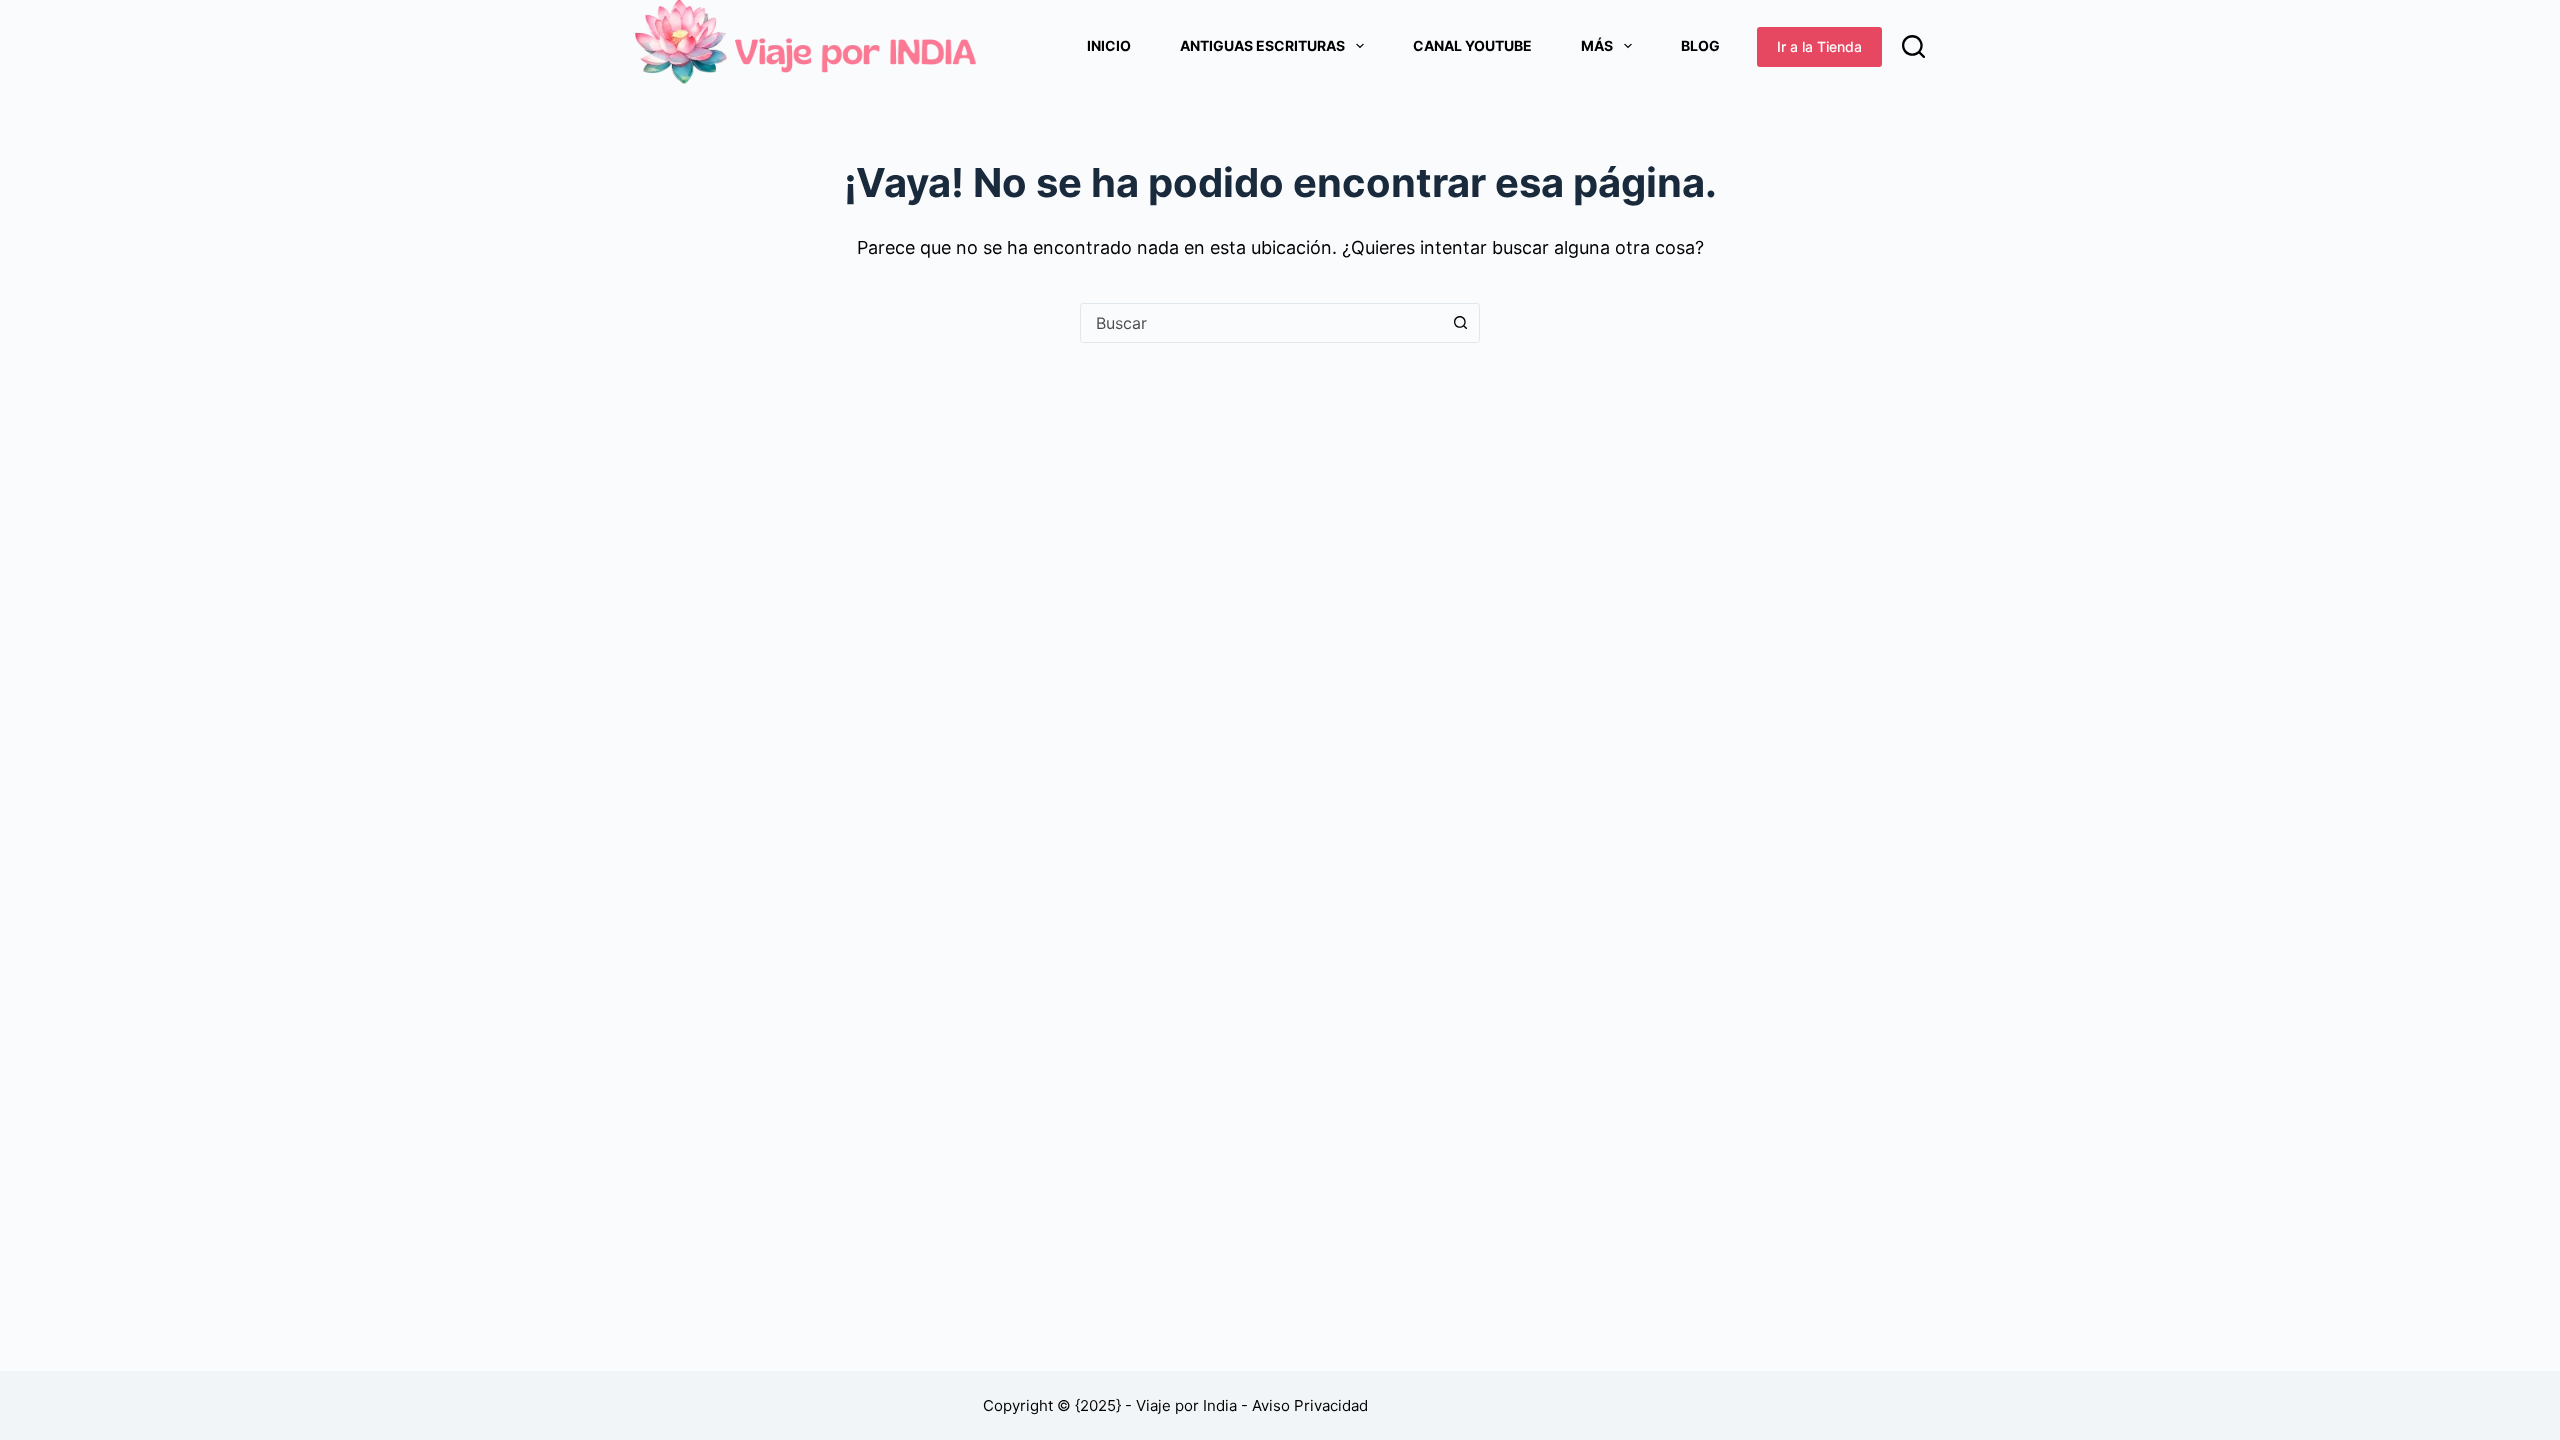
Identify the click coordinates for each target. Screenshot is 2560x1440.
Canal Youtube (1472, 45)
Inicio (1109, 45)
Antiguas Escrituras (1262, 45)
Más (1597, 45)
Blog (1700, 45)
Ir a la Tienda (1819, 46)
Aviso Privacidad (1310, 1405)
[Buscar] (1913, 46)
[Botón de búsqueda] (1460, 323)
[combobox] (1261, 323)
